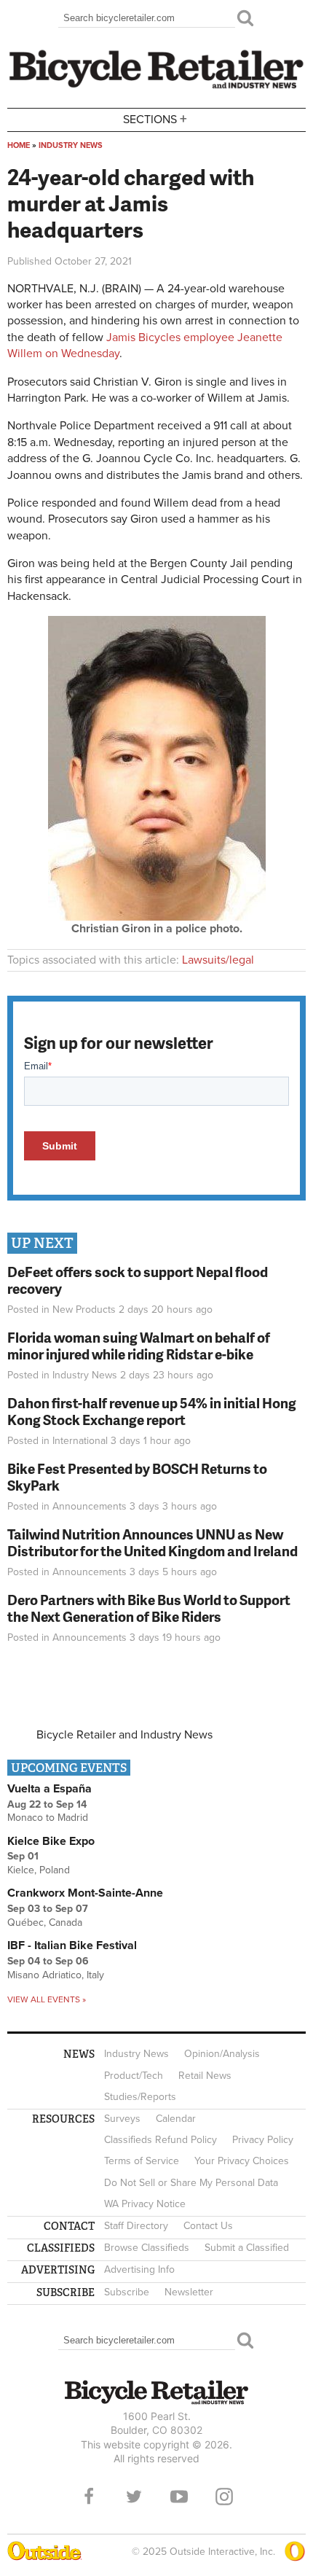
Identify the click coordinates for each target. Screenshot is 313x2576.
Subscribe (127, 2292)
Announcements (90, 1506)
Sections (155, 118)
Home (19, 145)
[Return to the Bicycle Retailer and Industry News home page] (156, 87)
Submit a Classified (247, 2248)
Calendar (176, 2119)
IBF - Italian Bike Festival (72, 1945)
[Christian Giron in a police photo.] (157, 917)
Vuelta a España (49, 1789)
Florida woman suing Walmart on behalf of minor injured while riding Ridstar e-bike (139, 1346)
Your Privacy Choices (242, 2161)
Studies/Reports (140, 2097)
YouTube (179, 2497)
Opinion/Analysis (222, 2054)
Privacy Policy (263, 2140)
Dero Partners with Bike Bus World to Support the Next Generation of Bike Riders (149, 1608)
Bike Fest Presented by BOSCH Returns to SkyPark (137, 1477)
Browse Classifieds (147, 2248)
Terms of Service (142, 2161)
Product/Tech (134, 2076)
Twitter (134, 2497)
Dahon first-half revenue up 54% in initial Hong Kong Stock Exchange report (152, 1411)
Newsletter (189, 2292)
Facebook (89, 2497)
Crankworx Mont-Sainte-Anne (85, 1893)
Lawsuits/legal (218, 960)
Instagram (224, 2497)
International (80, 1441)
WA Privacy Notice (145, 2204)
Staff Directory (136, 2226)
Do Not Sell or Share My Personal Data (191, 2183)
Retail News (205, 2076)
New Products (84, 1310)
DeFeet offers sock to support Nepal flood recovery (138, 1280)
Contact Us (208, 2226)
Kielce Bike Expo (51, 1841)
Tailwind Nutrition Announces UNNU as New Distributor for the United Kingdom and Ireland (152, 1542)
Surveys (122, 2119)
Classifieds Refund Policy (161, 2140)
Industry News (71, 145)
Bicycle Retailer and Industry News (124, 1735)
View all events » (47, 1999)
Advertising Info (139, 2269)
